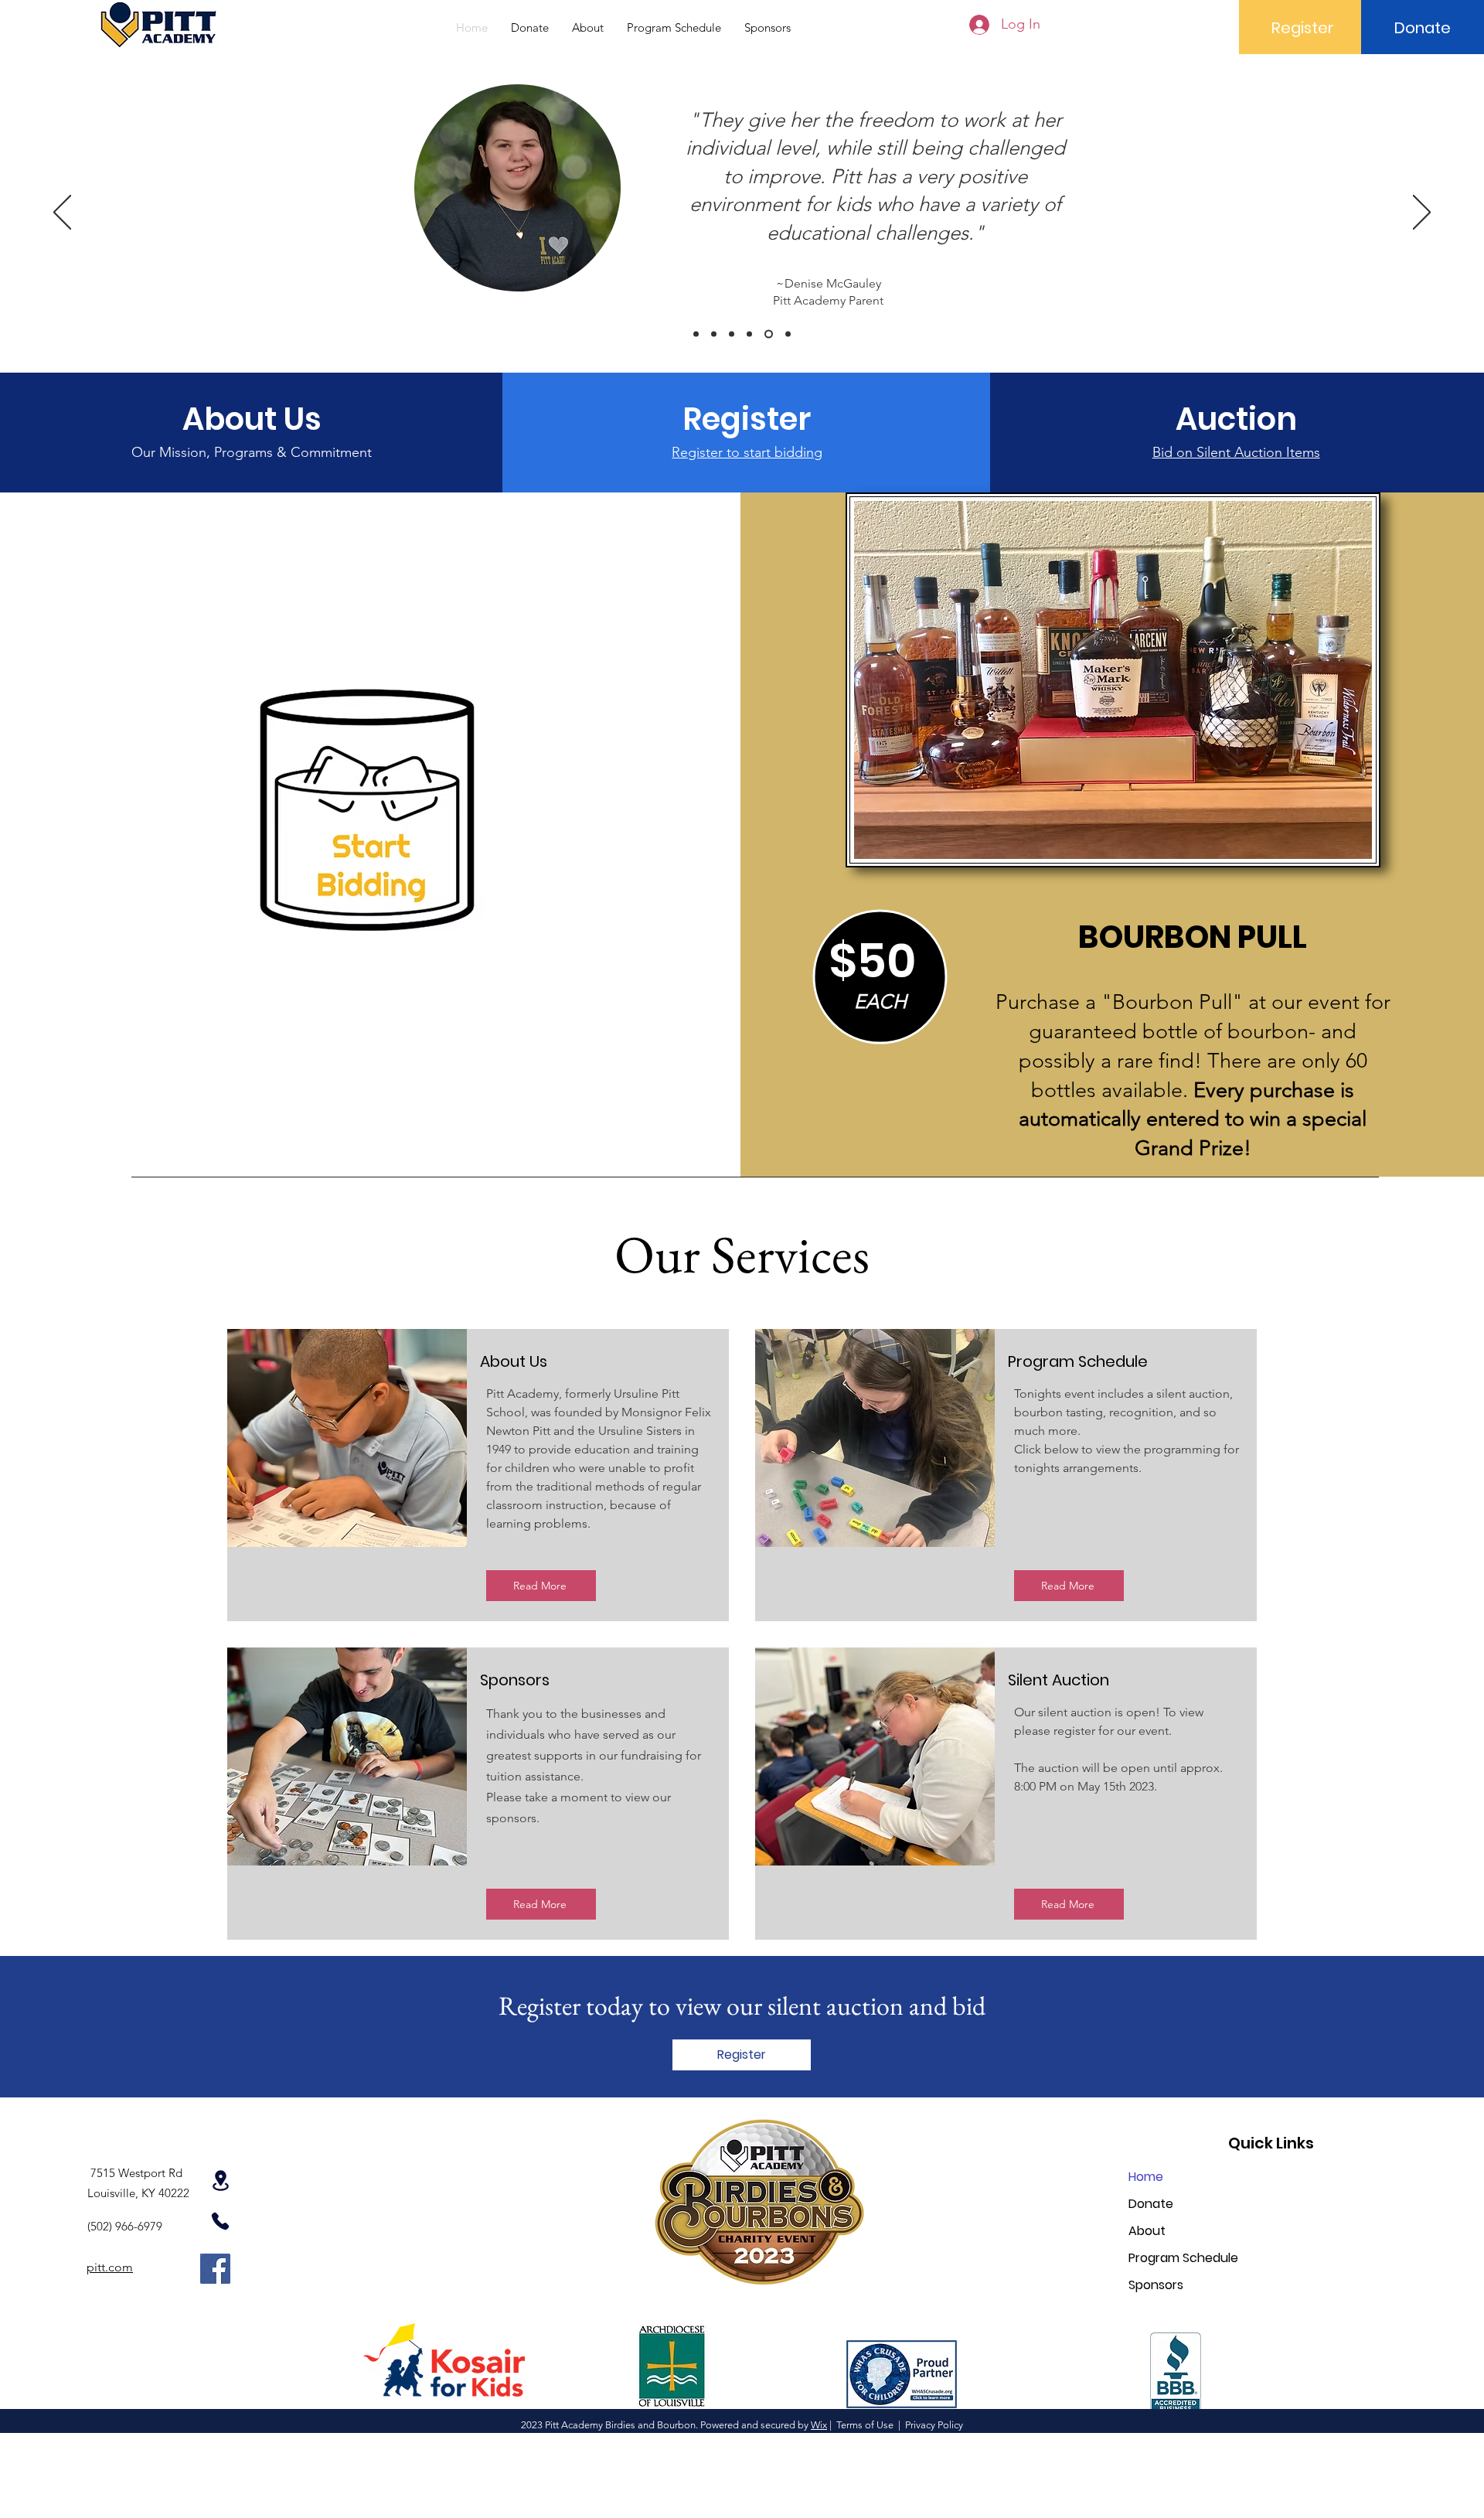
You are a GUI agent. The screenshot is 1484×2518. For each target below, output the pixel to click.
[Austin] (696, 334)
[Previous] (62, 213)
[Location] (220, 2181)
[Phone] (220, 2221)
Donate (1151, 2204)
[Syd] (788, 334)
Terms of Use (865, 2425)
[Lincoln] (714, 334)
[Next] (1422, 213)
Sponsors (1156, 2285)
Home (1146, 2177)
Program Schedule (1183, 2258)
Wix (819, 2425)
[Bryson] (749, 334)
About (1147, 2231)
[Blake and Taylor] (732, 334)
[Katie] (769, 334)
